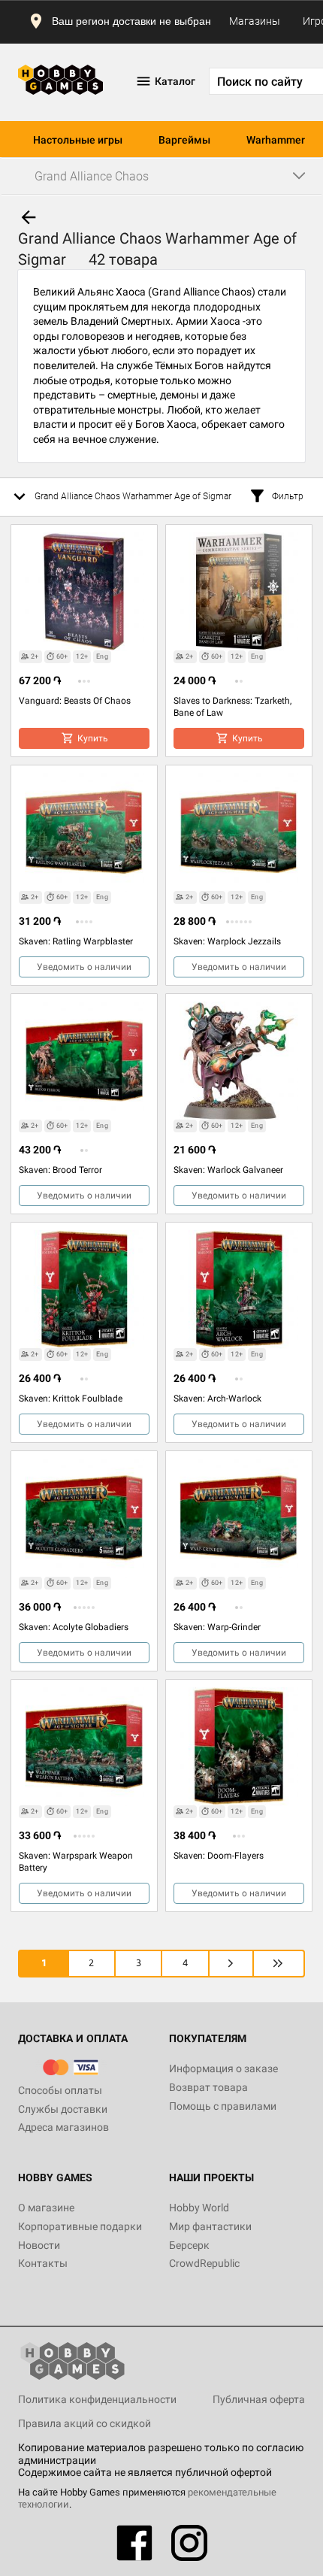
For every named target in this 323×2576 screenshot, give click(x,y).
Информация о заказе (223, 2068)
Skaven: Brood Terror (60, 1170)
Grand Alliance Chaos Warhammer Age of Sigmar (133, 496)
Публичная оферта (259, 2399)
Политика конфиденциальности (97, 2399)
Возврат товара (208, 2087)
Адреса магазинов (63, 2127)
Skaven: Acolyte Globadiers (74, 1627)
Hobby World (199, 2208)
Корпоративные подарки (80, 2226)
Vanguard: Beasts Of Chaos (75, 701)
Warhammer (276, 140)
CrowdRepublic (204, 2263)
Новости (39, 2245)
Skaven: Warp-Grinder (217, 1627)
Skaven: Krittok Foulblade (71, 1399)
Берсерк (189, 2245)
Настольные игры (78, 140)
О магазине (46, 2208)
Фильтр (288, 496)
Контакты (43, 2263)
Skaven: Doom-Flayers (219, 1856)
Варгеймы (184, 140)
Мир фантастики (210, 2226)
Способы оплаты (60, 2090)
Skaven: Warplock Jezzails (227, 941)
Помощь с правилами (223, 2106)
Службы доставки (63, 2109)
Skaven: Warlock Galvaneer (228, 1170)
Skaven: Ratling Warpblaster (76, 941)
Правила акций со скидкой (85, 2423)
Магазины (255, 21)
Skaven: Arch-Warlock (217, 1399)
